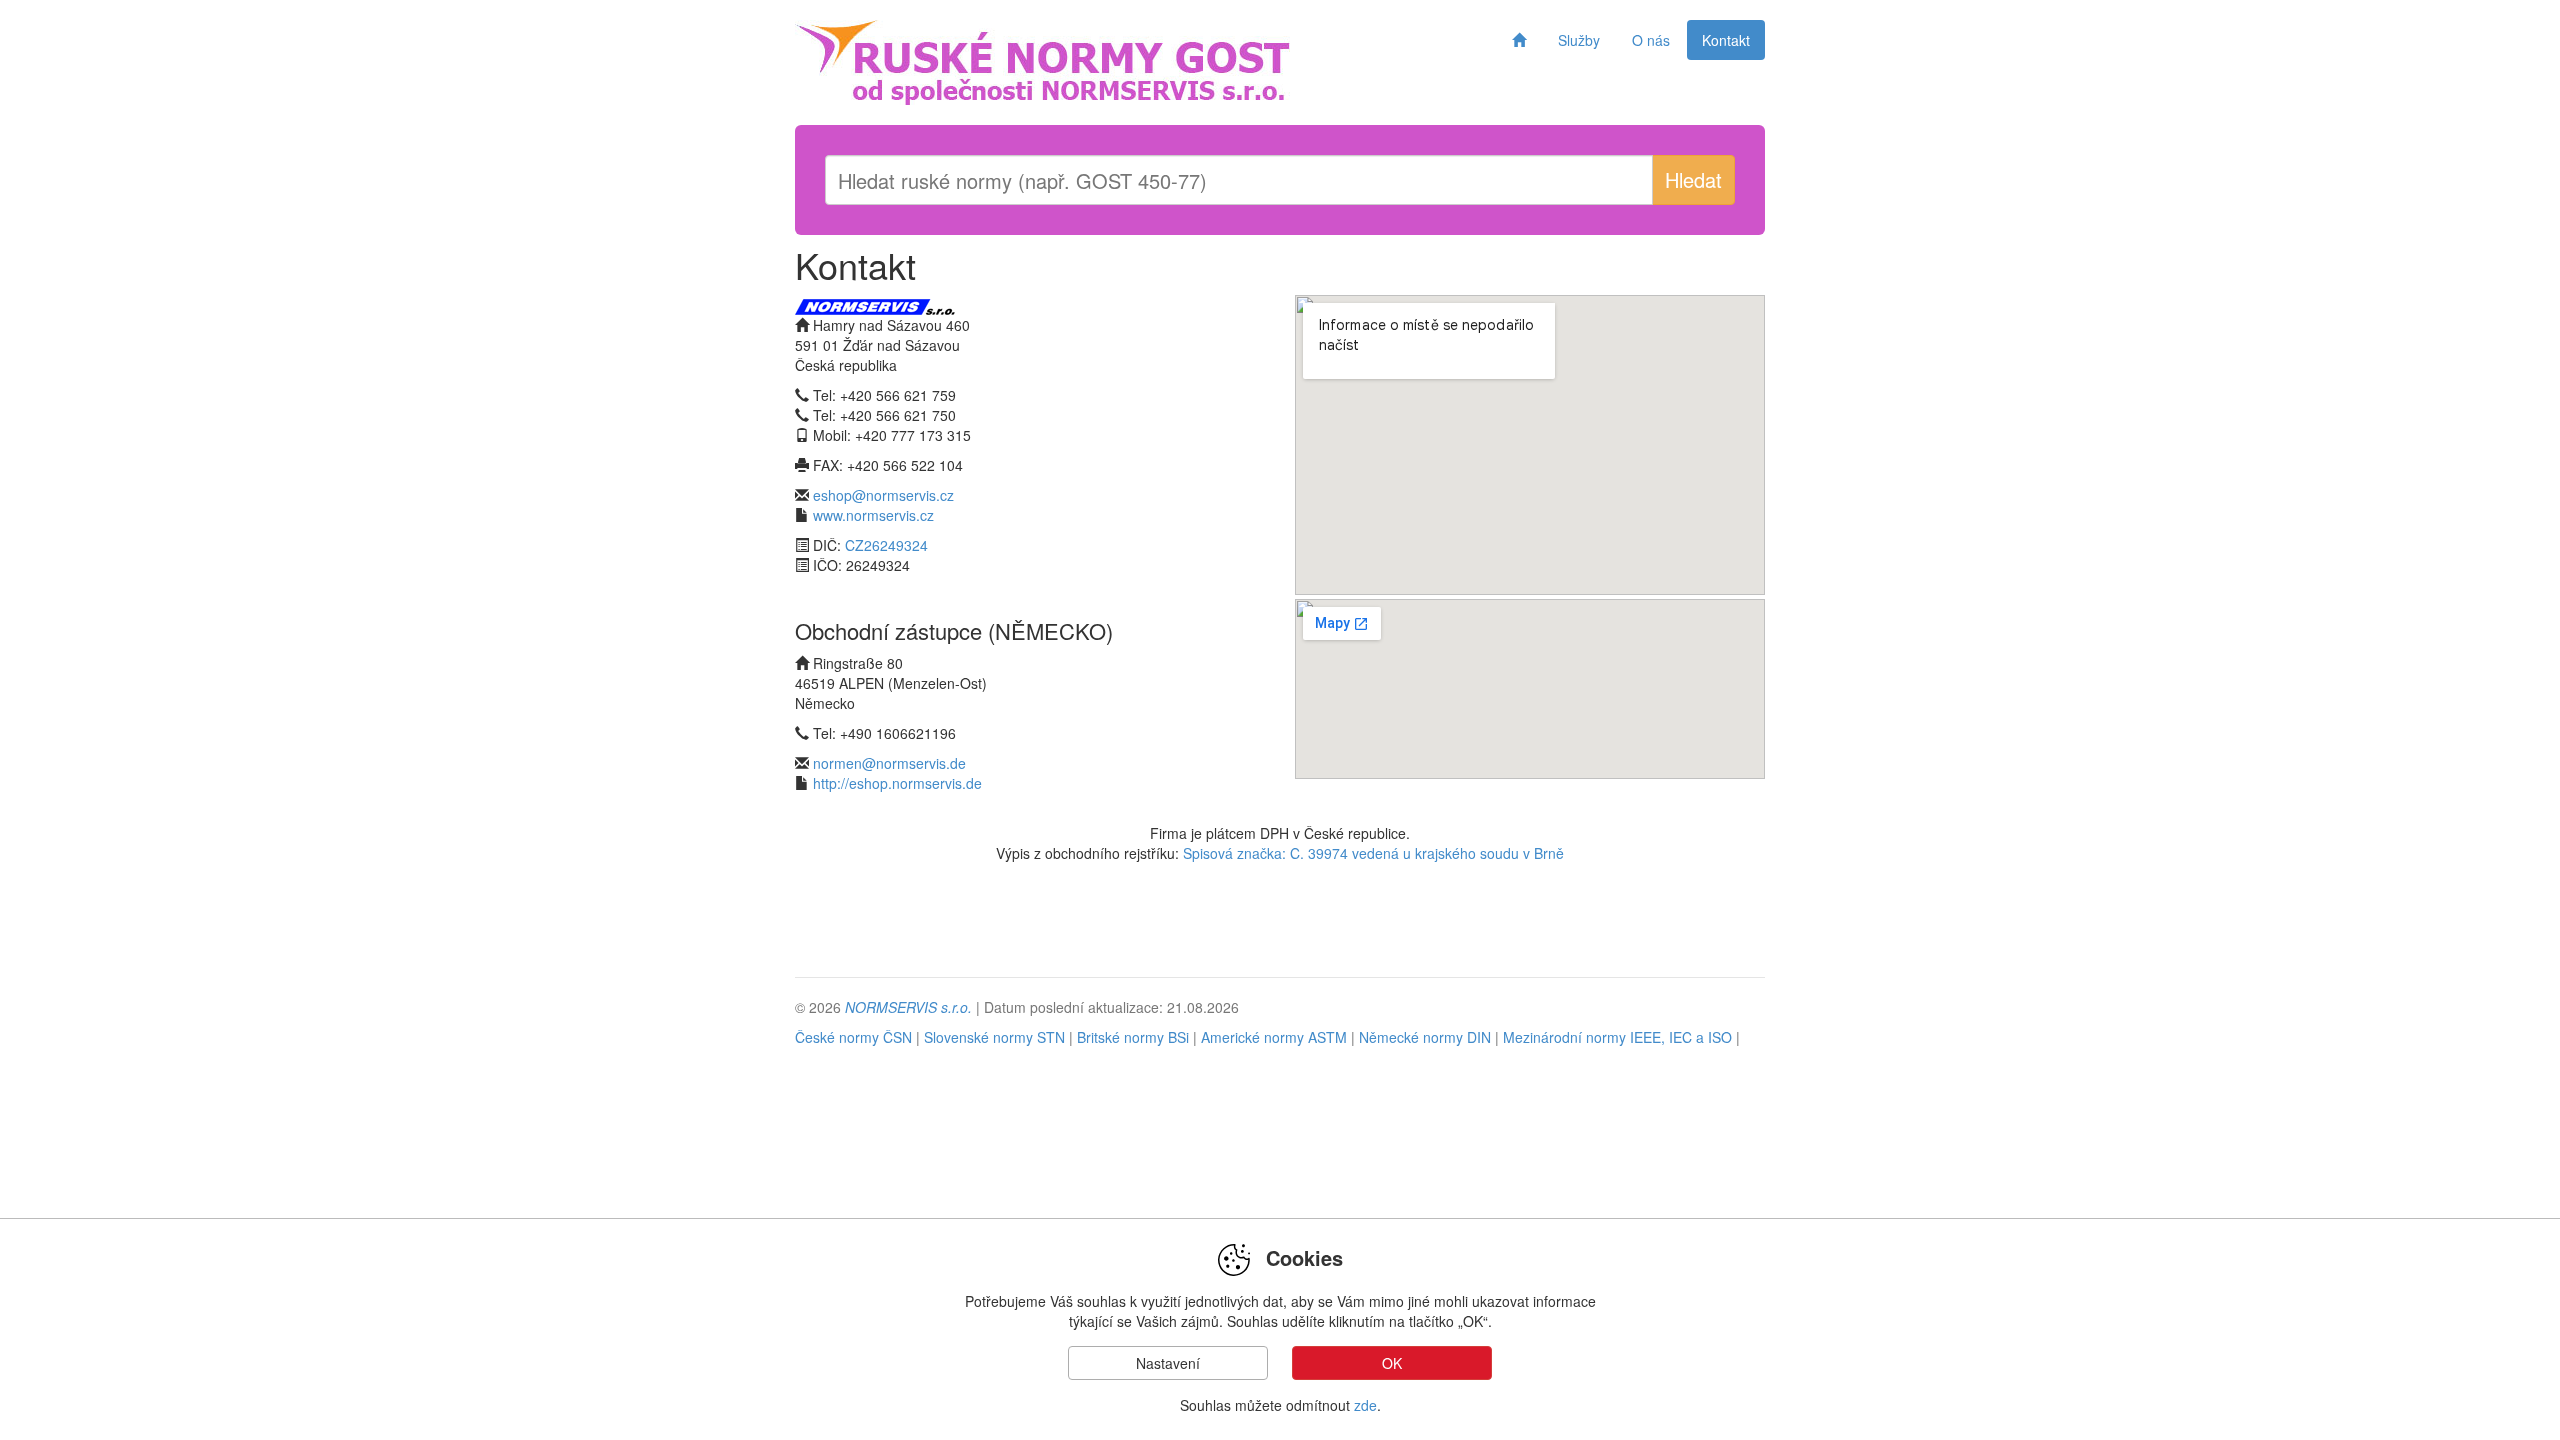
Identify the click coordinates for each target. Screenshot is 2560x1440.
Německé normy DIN (1425, 1037)
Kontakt (1726, 40)
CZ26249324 (886, 545)
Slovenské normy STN (994, 1037)
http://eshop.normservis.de (897, 783)
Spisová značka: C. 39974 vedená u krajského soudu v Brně (1373, 853)
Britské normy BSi (1133, 1037)
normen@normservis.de (889, 763)
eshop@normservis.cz (883, 495)
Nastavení (1168, 1363)
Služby (1579, 40)
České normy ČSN (853, 1037)
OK (1392, 1363)
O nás (1651, 40)
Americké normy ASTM (1276, 1037)
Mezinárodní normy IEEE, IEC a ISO (1617, 1037)
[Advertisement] (1280, 928)
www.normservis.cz (873, 515)
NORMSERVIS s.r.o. (908, 1007)
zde (1365, 1405)
